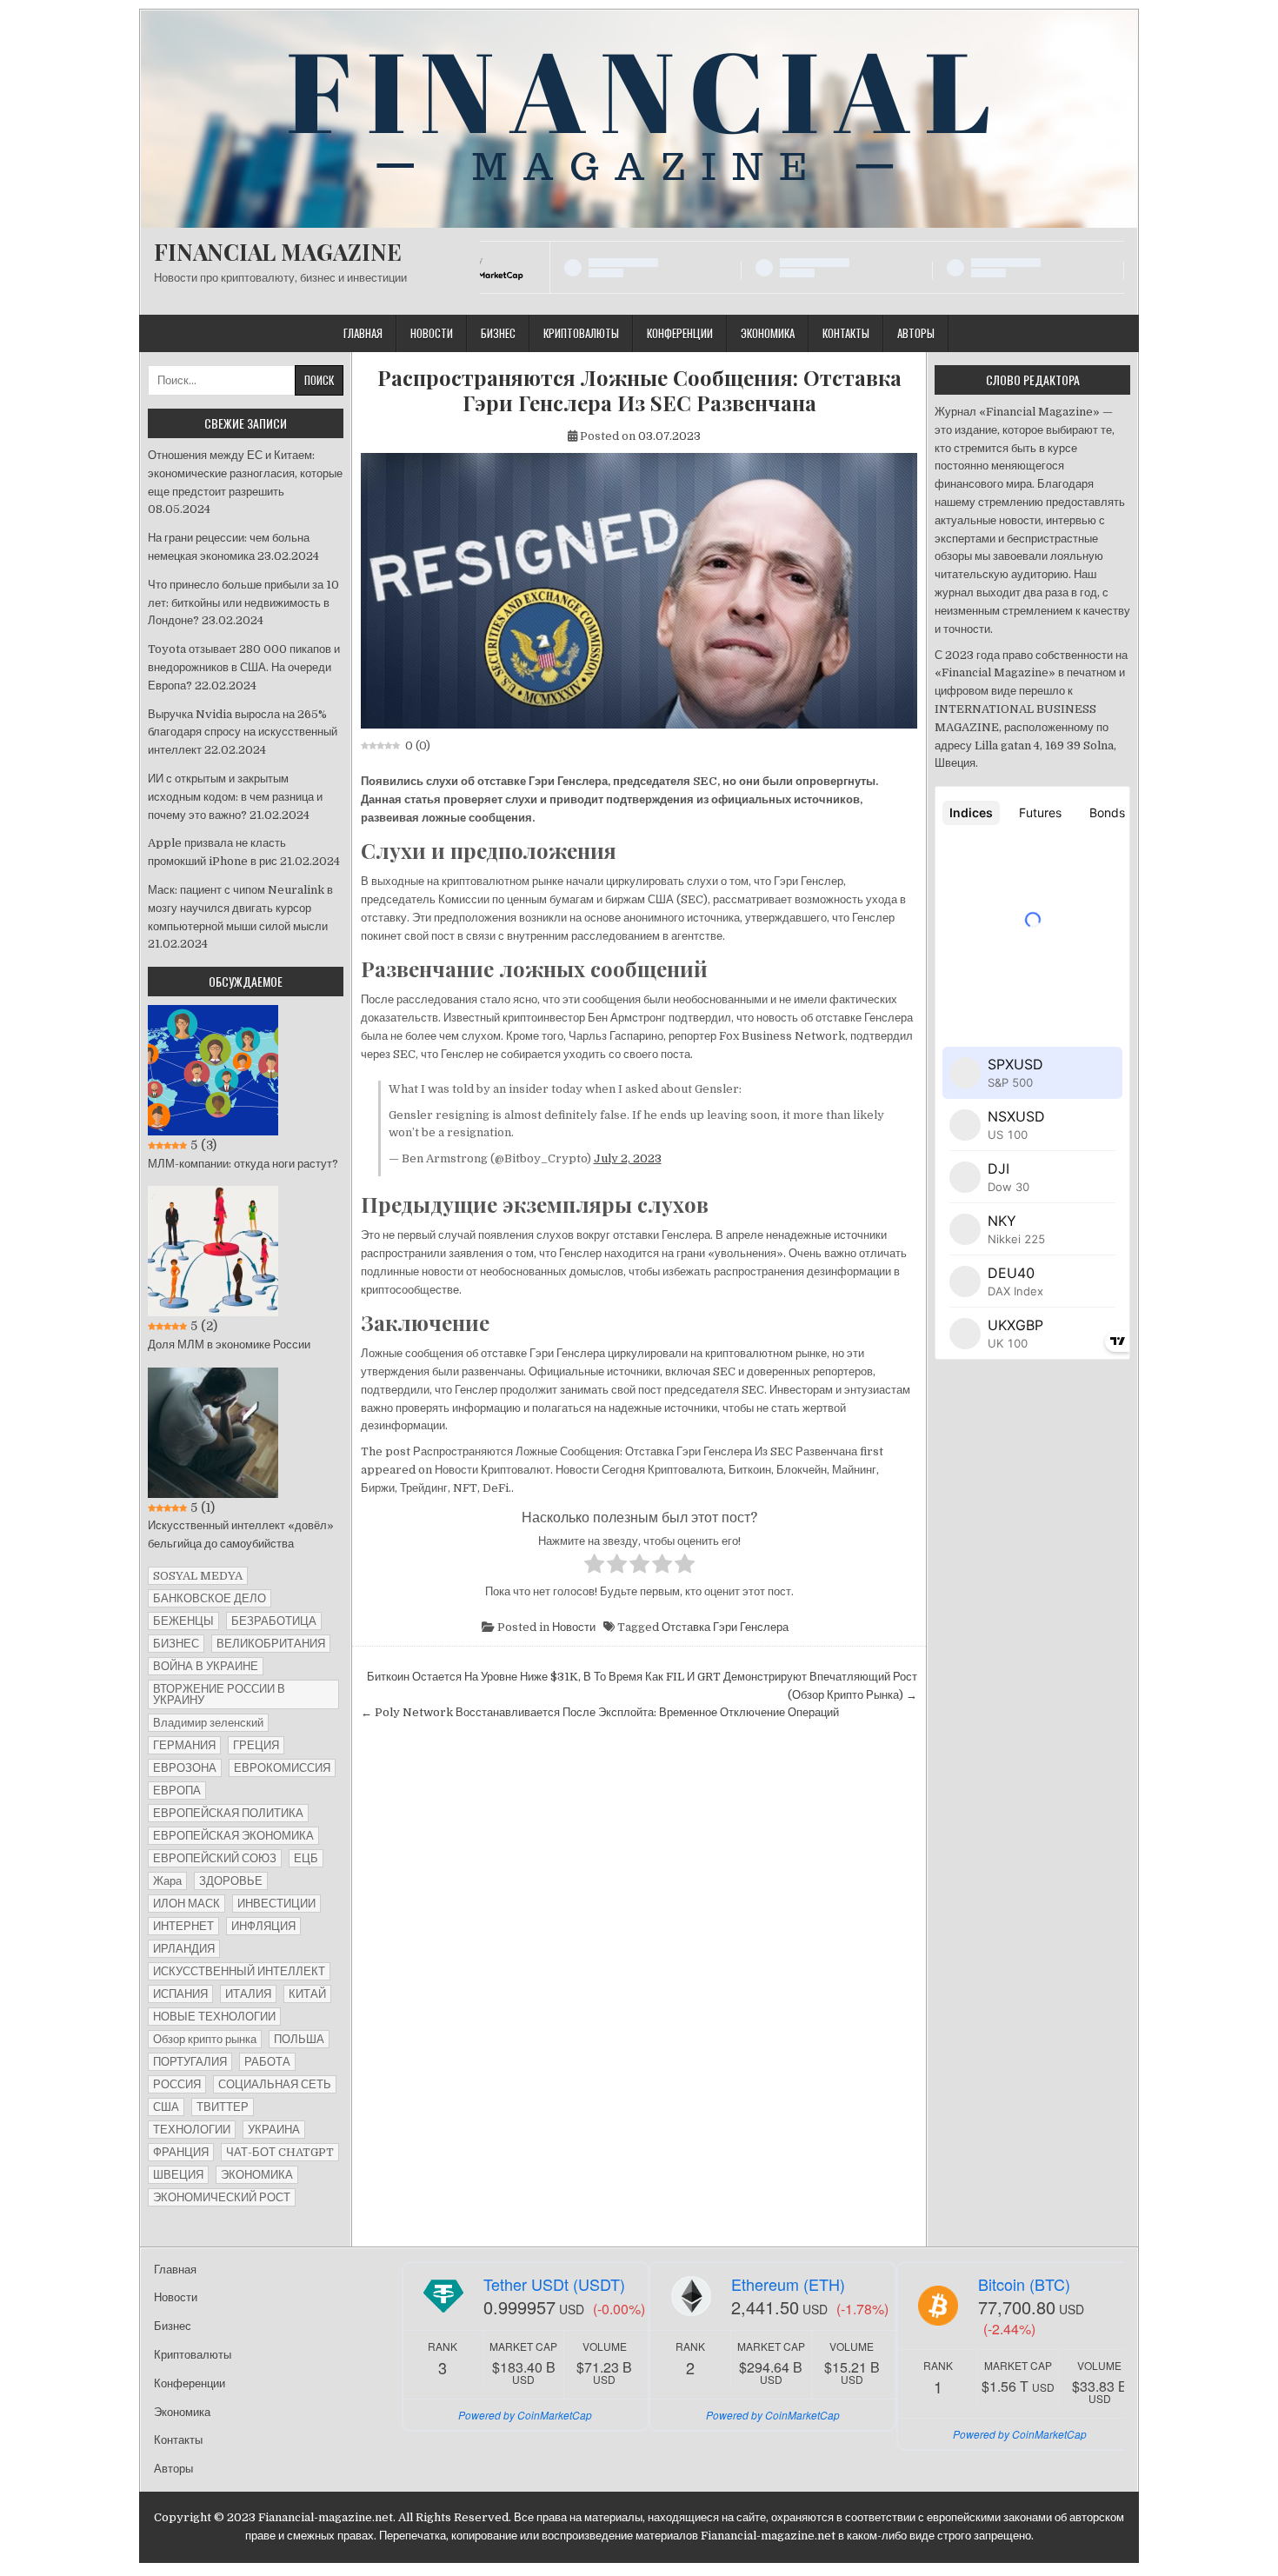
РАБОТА (267, 2062)
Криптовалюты (581, 333)
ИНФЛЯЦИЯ (263, 1926)
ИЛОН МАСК (186, 1904)
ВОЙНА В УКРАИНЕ (206, 1666)
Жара (167, 1881)
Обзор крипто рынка (205, 2039)
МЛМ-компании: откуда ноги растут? (243, 1164)
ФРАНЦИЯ (181, 2152)
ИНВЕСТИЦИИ (276, 1904)
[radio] (594, 1567)
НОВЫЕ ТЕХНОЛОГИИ (214, 2017)
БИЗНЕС (176, 1644)
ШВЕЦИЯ (178, 2175)
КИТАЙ (307, 1994)
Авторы (916, 333)
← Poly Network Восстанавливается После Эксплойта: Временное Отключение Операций (600, 1712)
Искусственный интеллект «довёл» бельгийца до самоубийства (241, 1534)
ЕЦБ (306, 1858)
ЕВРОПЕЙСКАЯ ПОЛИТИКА (228, 1813)
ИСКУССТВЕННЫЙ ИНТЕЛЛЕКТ (239, 1971)
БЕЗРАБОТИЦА (274, 1621)
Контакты (846, 333)
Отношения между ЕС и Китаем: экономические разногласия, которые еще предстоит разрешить (245, 473)
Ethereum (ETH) (788, 2284)
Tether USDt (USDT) (554, 2284)
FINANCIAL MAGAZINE (278, 252)
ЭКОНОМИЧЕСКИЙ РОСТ (222, 2197)
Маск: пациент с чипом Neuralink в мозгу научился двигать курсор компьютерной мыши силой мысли (240, 908)
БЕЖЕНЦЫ (183, 1621)
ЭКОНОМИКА (257, 2175)
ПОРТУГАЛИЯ (190, 2062)
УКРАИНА (274, 2130)
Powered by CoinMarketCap (525, 2415)
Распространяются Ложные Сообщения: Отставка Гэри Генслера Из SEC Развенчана (639, 390)
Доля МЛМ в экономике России (229, 1345)
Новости (432, 333)
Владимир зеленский (208, 1723)
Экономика (768, 333)
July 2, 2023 (628, 1158)
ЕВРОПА (177, 1791)
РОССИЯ (177, 2084)
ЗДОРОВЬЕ (231, 1881)
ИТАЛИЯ (248, 1994)
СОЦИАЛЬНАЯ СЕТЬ (275, 2084)
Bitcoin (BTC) (1024, 2284)
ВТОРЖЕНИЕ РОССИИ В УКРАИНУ (219, 1694)
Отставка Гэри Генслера (725, 1627)
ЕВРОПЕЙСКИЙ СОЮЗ (215, 1858)
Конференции (680, 333)
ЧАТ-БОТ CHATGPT (280, 2152)
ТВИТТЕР (223, 2107)
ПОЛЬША (299, 2039)
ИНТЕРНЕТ (183, 1926)
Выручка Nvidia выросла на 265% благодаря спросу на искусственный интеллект (243, 732)
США (166, 2107)
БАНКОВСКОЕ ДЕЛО (210, 1598)
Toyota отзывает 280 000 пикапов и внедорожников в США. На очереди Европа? (244, 667)
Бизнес (498, 333)
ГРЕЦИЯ (256, 1745)
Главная (363, 333)
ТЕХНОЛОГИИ (192, 2130)
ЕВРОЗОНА (185, 1768)
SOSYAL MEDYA (198, 1576)
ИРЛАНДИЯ (184, 1949)
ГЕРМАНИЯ (184, 1745)
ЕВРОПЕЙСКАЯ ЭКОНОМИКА (233, 1836)
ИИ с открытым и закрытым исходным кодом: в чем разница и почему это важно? (235, 797)
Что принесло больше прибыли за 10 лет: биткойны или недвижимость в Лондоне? (243, 603)
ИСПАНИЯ (180, 1994)
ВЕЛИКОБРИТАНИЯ (271, 1644)
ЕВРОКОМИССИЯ (282, 1768)
